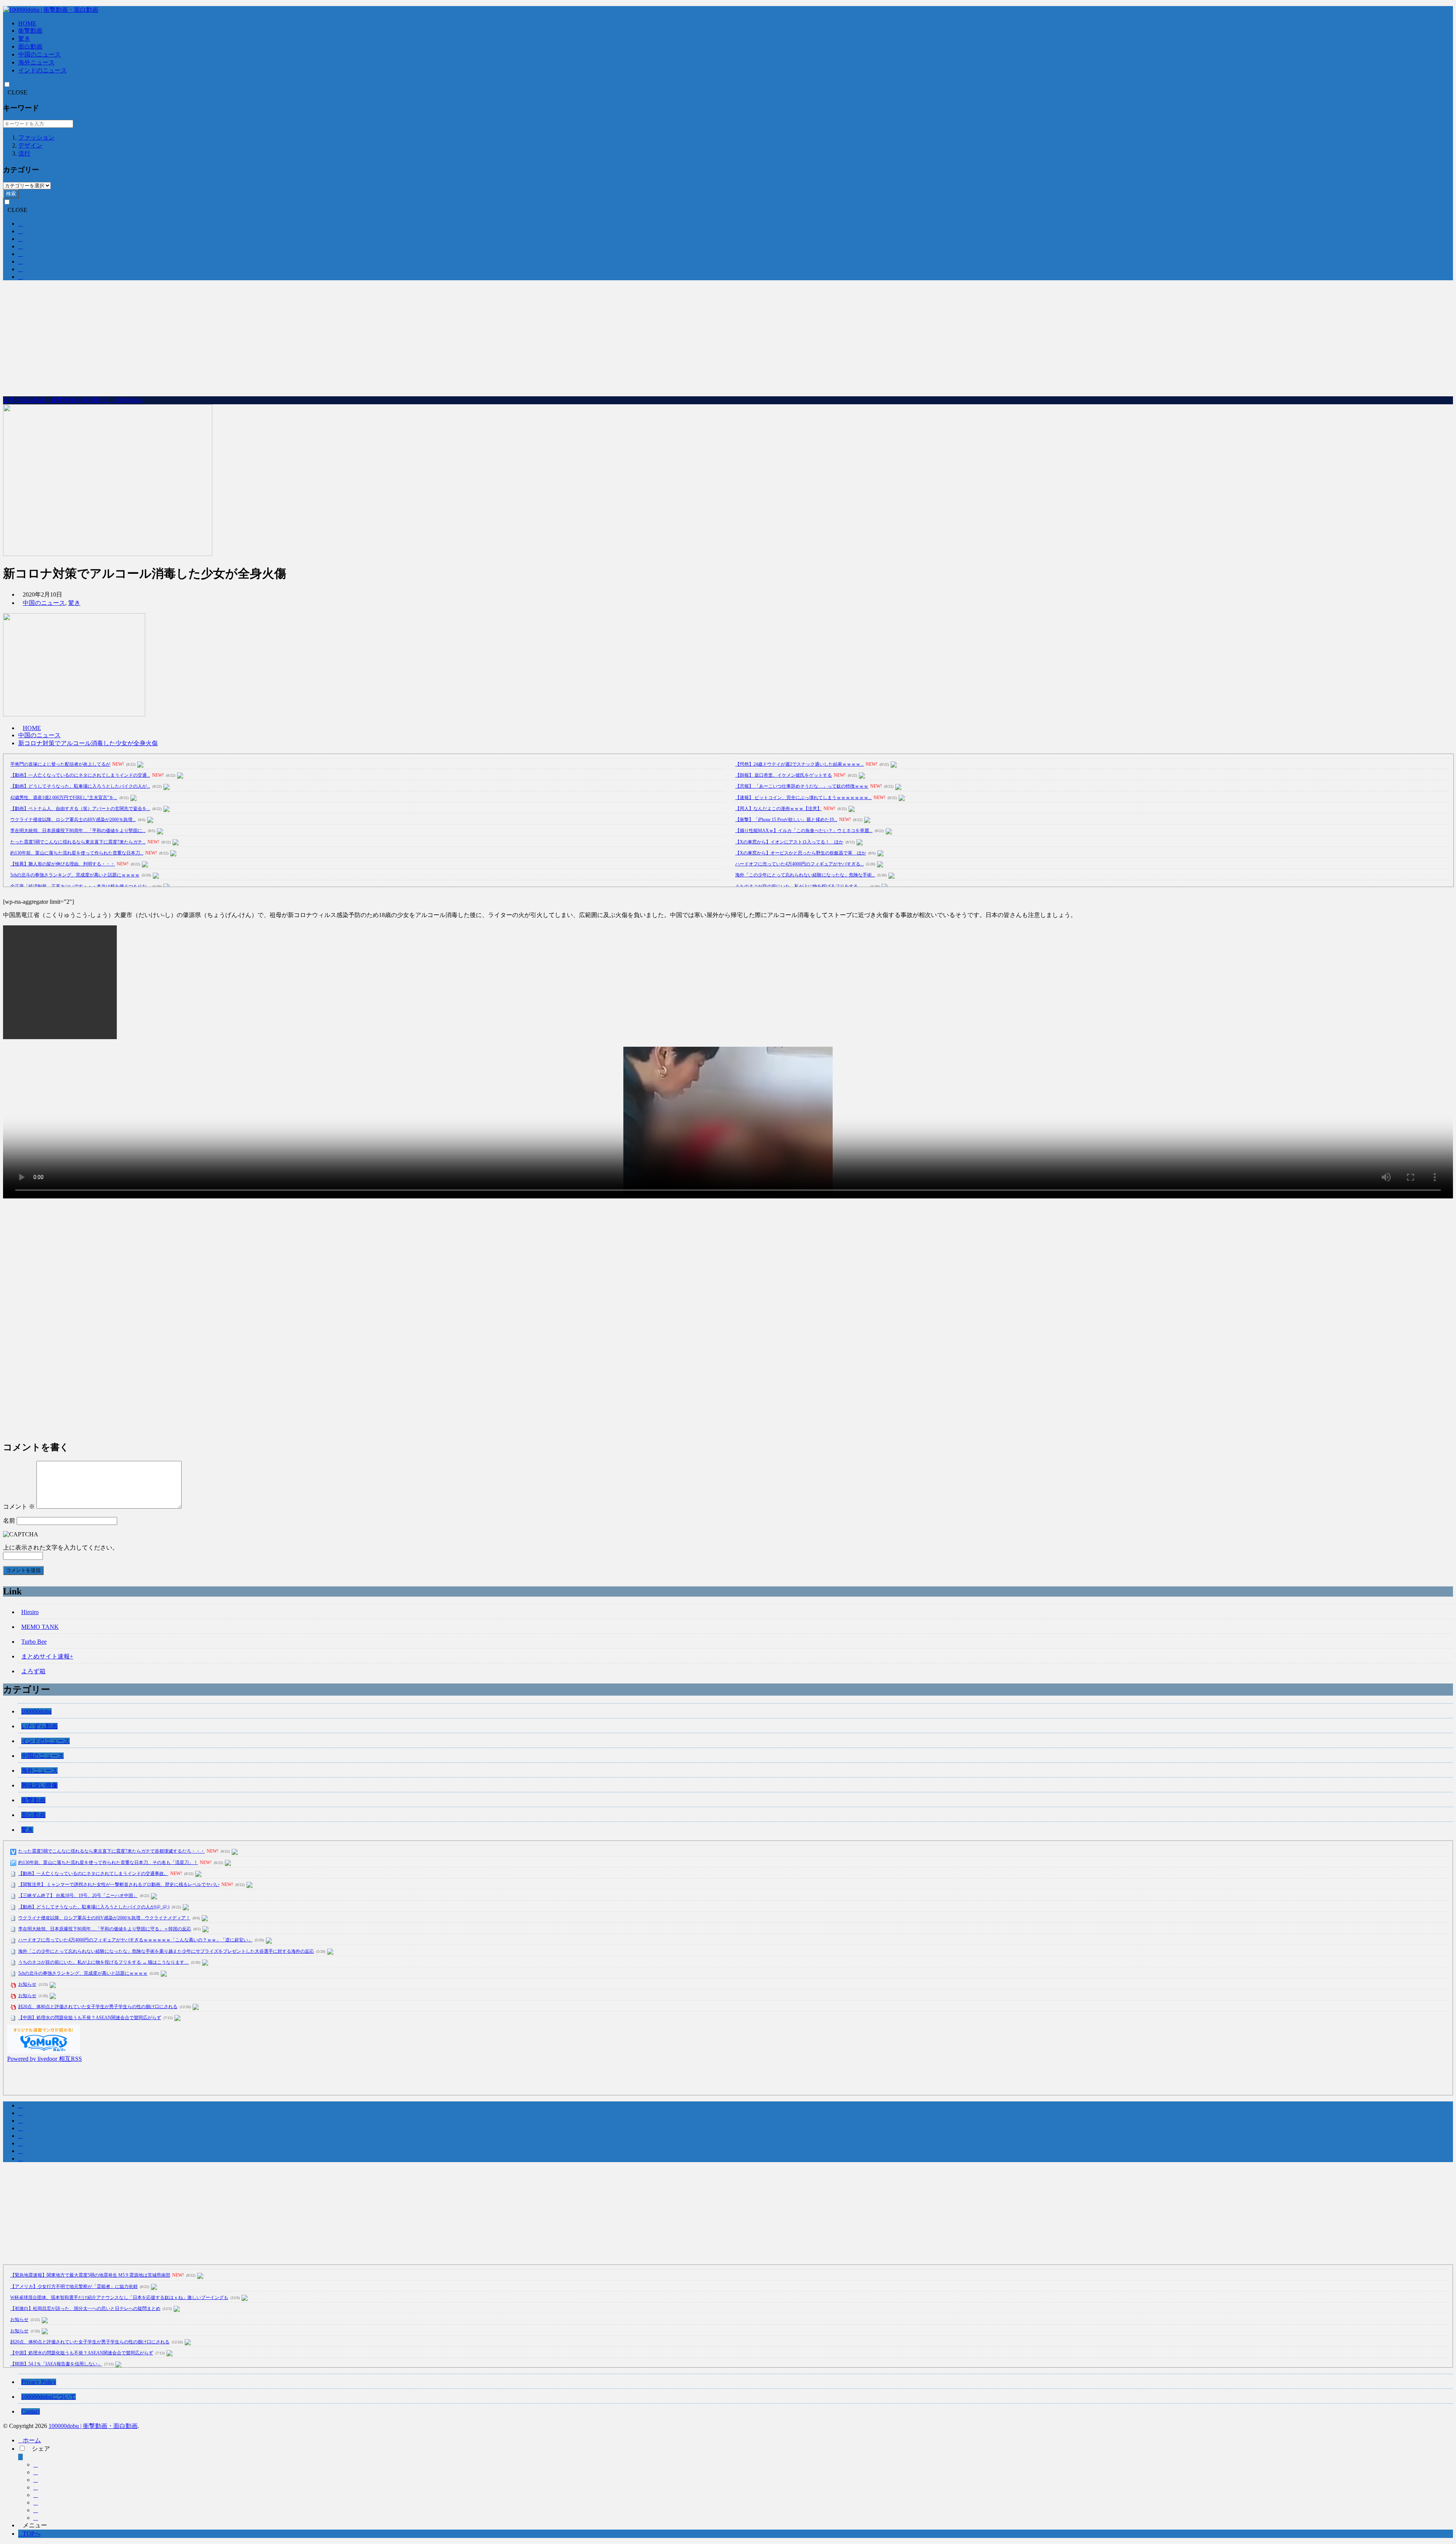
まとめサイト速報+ (47, 1656)
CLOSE (17, 92)
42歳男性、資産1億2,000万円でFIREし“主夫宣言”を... (64, 798)
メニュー (35, 2525)
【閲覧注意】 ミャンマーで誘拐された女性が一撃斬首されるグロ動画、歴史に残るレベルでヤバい (119, 1884)
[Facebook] (36, 2465)
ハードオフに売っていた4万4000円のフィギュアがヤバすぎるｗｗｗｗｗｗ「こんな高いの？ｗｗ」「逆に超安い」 (135, 1940)
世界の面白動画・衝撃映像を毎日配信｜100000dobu (73, 400)
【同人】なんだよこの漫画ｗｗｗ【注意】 (778, 809)
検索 (11, 194)
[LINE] (36, 2502)
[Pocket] (36, 2495)
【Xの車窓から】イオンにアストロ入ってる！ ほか (789, 842)
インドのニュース (42, 70)
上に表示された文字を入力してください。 (61, 1548)
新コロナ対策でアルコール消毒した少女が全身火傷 (88, 743)
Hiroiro (30, 1612)
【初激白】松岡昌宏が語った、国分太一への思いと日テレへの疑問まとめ (85, 2308)
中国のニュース (39, 54)
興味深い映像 (39, 1785)
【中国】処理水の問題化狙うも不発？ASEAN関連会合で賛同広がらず (90, 2018)
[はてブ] (36, 2487)
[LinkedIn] (36, 2510)
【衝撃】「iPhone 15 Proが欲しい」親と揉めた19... (786, 820)
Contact (31, 2411)
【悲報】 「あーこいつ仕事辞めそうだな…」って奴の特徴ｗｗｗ (802, 786)
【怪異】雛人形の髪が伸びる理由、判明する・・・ (63, 864)
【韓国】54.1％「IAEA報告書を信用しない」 (56, 2364)
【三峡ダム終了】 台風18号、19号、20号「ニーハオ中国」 (78, 1895)
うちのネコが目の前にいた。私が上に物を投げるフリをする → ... (802, 886)
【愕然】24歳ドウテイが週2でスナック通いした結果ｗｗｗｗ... (799, 764)
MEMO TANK (40, 1627)
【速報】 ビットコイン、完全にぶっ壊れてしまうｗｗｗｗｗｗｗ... (803, 798)
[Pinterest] (36, 2518)
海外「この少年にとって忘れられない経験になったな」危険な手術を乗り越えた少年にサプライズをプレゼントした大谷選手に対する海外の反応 (166, 1951)
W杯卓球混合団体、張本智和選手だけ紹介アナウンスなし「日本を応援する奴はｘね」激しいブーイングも (119, 2297)
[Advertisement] (728, 339)
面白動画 (30, 46)
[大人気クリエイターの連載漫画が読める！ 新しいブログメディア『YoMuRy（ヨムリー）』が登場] (44, 2052)
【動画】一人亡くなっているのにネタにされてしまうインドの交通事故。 (93, 1873)
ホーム (32, 2440)
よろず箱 (33, 1671)
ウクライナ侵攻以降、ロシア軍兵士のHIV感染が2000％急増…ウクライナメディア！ (104, 1918)
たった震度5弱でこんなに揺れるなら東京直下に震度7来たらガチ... (78, 842)
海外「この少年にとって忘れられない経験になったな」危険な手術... (805, 875)
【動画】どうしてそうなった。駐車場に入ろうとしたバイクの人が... (80, 786)
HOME (27, 23)
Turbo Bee (34, 1642)
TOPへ (32, 2534)
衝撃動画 (30, 31)
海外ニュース (36, 62)
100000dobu (36, 1711)
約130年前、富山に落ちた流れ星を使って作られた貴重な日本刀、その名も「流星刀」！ (108, 1862)
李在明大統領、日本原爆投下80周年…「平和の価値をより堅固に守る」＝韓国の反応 (105, 1929)
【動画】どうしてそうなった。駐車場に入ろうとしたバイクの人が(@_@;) (94, 1907)
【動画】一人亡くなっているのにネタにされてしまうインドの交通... (80, 775)
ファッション (36, 137)
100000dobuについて (49, 2397)
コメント (19, 1507)
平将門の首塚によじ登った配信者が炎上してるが (60, 764)
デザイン (30, 145)
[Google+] (36, 2480)
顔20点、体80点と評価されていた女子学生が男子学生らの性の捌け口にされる (98, 2007)
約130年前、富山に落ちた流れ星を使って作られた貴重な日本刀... (77, 853)
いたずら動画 (39, 1726)
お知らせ (27, 1984)
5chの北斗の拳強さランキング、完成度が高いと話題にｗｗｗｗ (75, 875)
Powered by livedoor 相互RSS (45, 2059)
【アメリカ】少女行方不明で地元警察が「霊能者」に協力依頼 (74, 2286)
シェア (41, 2449)
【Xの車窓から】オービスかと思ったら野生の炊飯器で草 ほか (801, 853)
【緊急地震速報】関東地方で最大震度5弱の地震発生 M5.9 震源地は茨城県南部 (90, 2275)
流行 (24, 153)
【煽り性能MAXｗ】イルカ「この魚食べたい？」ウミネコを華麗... (804, 831)
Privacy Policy (39, 2382)
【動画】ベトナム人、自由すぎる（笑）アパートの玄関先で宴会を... (80, 809)
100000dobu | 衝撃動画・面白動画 (93, 2426)
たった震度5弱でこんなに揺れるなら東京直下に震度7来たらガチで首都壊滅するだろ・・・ (111, 1851)
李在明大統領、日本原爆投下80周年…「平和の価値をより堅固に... (78, 831)
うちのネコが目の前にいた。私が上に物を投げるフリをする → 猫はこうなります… (104, 1962)
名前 (9, 1521)
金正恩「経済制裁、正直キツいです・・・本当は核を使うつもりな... (80, 886)
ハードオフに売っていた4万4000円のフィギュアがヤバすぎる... (799, 864)
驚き (24, 38)
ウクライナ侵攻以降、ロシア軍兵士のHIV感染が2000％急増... (73, 820)
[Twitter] (36, 2472)
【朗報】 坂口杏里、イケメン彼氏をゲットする (784, 775)
